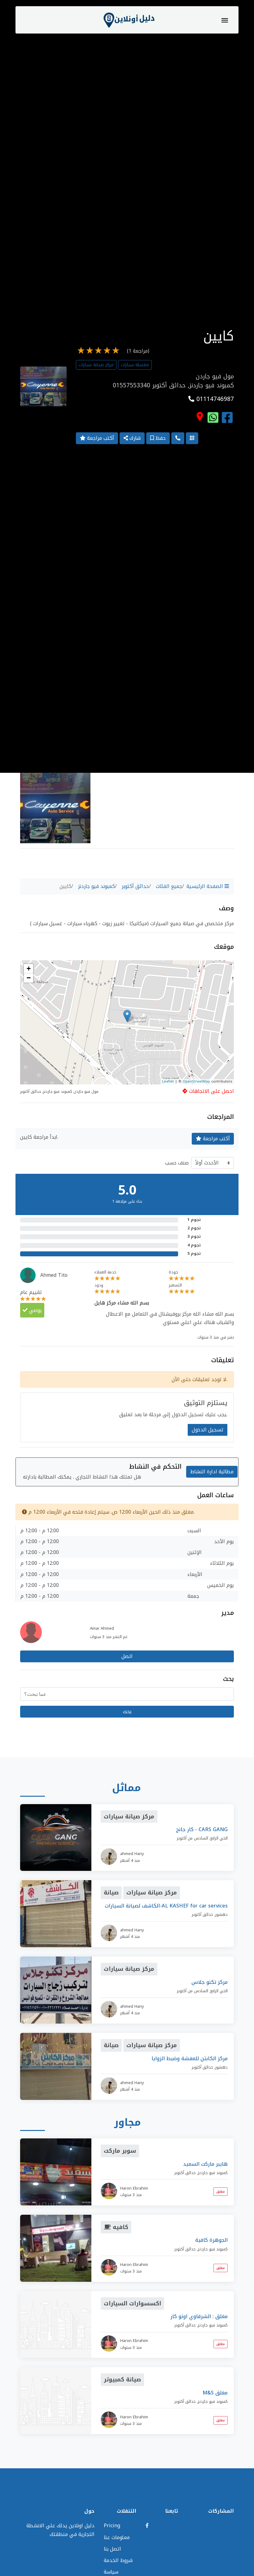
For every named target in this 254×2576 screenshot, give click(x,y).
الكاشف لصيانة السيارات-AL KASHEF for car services (166, 1906)
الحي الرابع (219, 1838)
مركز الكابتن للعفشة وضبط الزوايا (190, 2058)
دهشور (221, 1914)
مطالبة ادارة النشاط (212, 1472)
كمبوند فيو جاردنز (96, 886)
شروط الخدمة (118, 2560)
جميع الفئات (169, 886)
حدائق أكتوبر (135, 886)
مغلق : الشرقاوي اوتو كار (199, 2316)
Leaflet (168, 1081)
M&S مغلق (215, 2393)
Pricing (112, 2526)
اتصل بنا (112, 2549)
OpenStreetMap (196, 1081)
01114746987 (214, 399)
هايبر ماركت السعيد (205, 2164)
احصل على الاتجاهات (211, 1091)
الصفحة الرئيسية (206, 886)
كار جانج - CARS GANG (202, 1829)
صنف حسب (177, 1163)
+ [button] (29, 968)
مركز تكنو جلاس (210, 1982)
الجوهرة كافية (211, 2240)
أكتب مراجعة (100, 438)
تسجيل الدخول (208, 1430)
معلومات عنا (117, 2537)
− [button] (29, 978)
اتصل (127, 1656)
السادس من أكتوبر (193, 1838)
